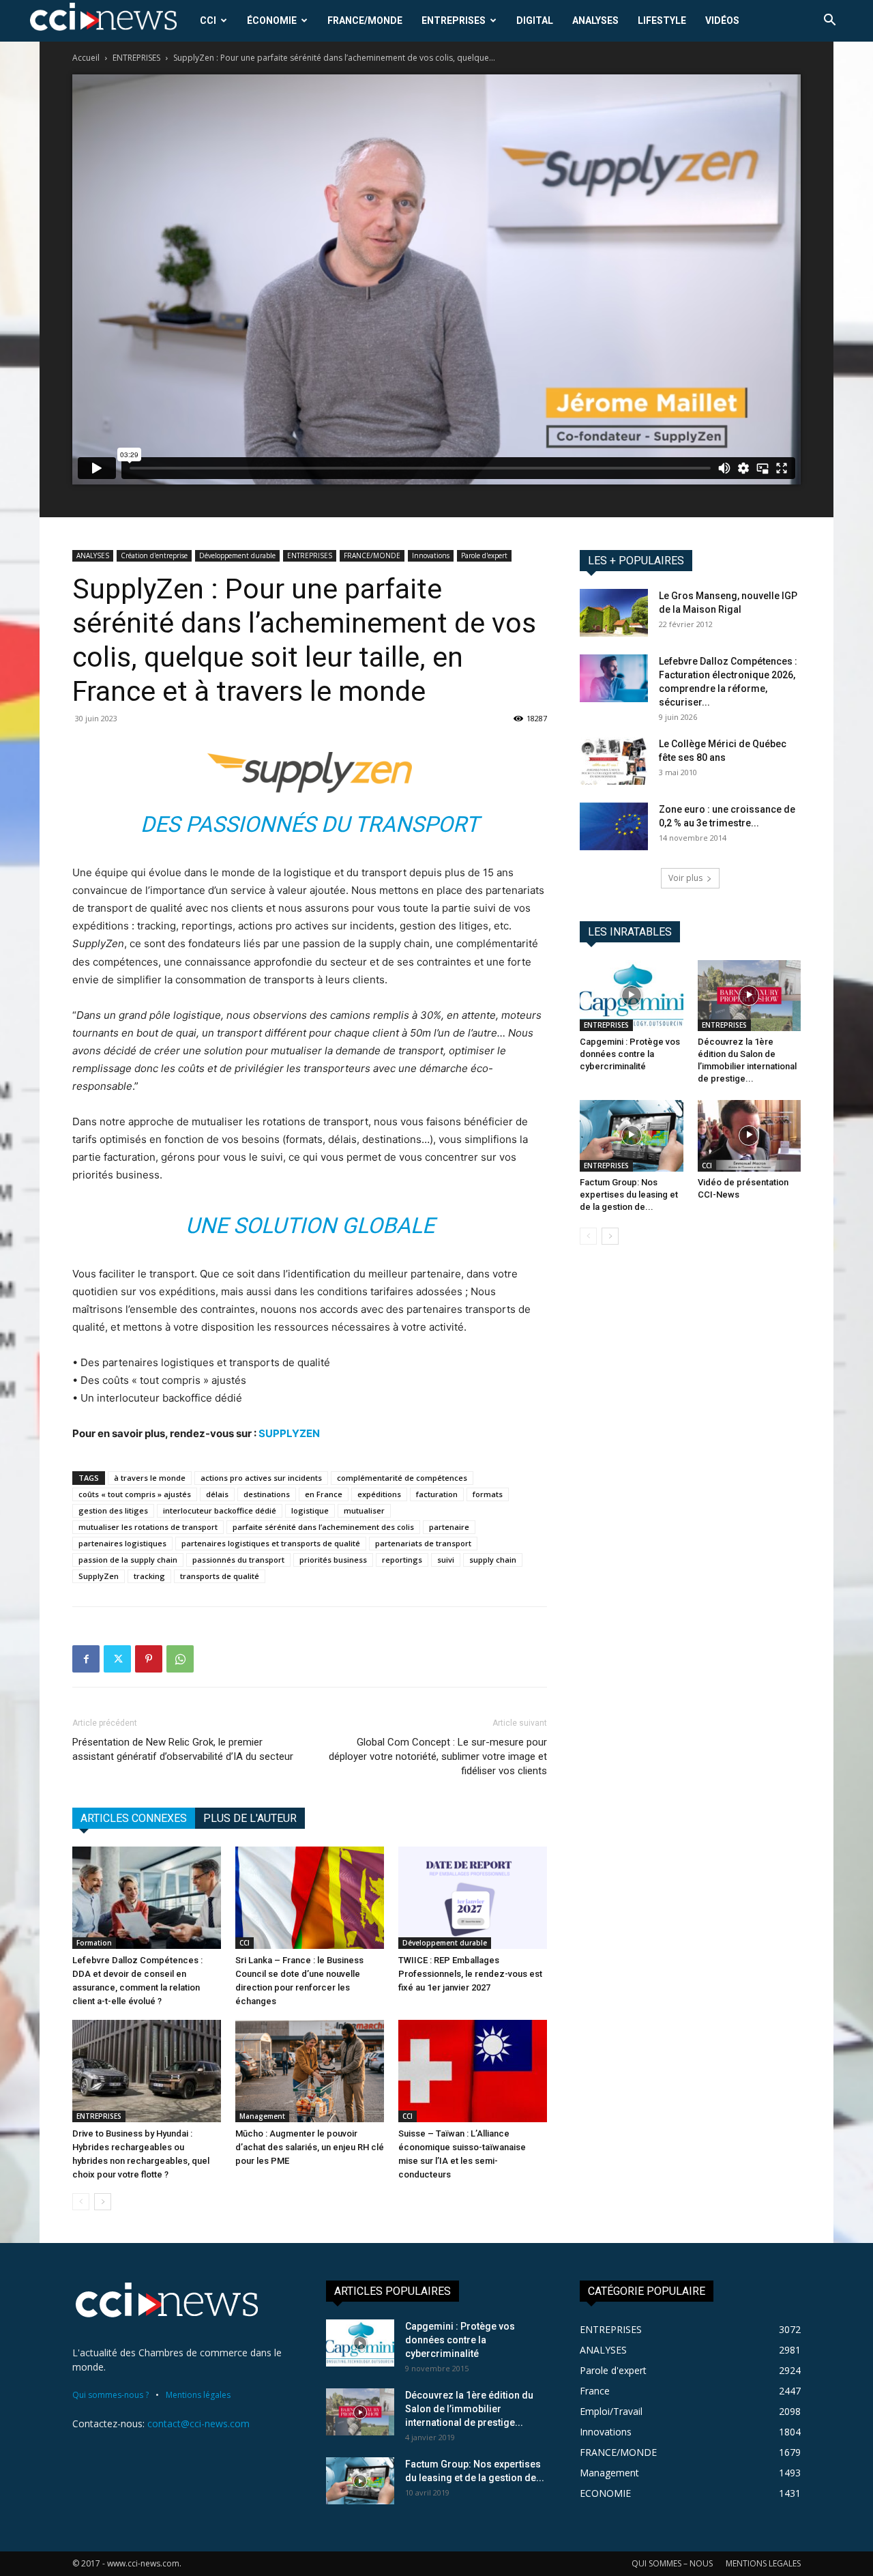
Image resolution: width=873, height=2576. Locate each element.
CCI (208, 20)
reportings (402, 1560)
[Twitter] (117, 1659)
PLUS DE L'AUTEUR (250, 1818)
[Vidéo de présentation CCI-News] (750, 1135)
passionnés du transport (238, 1560)
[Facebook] (86, 1659)
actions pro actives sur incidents (261, 1478)
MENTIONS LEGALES (763, 2563)
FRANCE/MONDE (365, 20)
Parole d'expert (484, 555)
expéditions (379, 1494)
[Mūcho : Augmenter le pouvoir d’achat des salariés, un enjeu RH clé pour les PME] (310, 2071)
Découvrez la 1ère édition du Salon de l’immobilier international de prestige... (469, 2409)
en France (324, 1494)
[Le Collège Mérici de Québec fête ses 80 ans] (614, 761)
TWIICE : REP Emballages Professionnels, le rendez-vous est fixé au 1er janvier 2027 (470, 1974)
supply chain (493, 1560)
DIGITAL (535, 20)
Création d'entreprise (154, 555)
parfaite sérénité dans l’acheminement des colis (323, 1527)
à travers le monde (150, 1478)
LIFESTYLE (662, 20)
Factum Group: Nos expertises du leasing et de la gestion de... (629, 1195)
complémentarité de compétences (402, 1478)
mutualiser (364, 1510)
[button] (829, 21)
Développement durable (237, 555)
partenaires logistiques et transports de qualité (271, 1543)
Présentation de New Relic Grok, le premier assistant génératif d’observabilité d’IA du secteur (183, 1749)
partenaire (449, 1527)
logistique (310, 1510)
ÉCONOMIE (272, 20)
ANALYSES (595, 20)
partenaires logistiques (122, 1543)
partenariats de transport (423, 1543)
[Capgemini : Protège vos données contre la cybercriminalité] (632, 996)
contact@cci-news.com (198, 2423)
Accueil (86, 58)
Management (262, 2116)
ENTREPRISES (454, 20)
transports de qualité (220, 1576)
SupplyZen (99, 1576)
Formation (94, 1943)
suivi (446, 1560)
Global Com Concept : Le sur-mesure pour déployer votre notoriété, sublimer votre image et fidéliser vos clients (438, 1756)
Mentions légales (198, 2395)
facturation (437, 1494)
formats (488, 1494)
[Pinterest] (149, 1659)
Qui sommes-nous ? (110, 2395)
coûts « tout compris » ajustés (135, 1494)
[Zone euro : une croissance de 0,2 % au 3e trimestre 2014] (614, 826)
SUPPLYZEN (289, 1433)
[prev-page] (81, 2202)
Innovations (431, 555)
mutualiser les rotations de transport (148, 1527)
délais (217, 1494)
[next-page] (103, 2202)
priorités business (333, 1560)
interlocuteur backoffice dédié (220, 1510)
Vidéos (722, 20)
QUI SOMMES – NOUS (672, 2563)
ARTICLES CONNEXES (134, 1818)
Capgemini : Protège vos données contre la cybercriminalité (630, 1054)
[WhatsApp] (180, 1659)
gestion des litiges (113, 1510)
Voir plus (685, 878)
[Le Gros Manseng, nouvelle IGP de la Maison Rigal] (614, 613)
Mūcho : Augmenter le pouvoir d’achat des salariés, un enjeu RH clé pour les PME (310, 2147)
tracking (149, 1576)
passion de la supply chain (128, 1560)
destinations (267, 1494)
